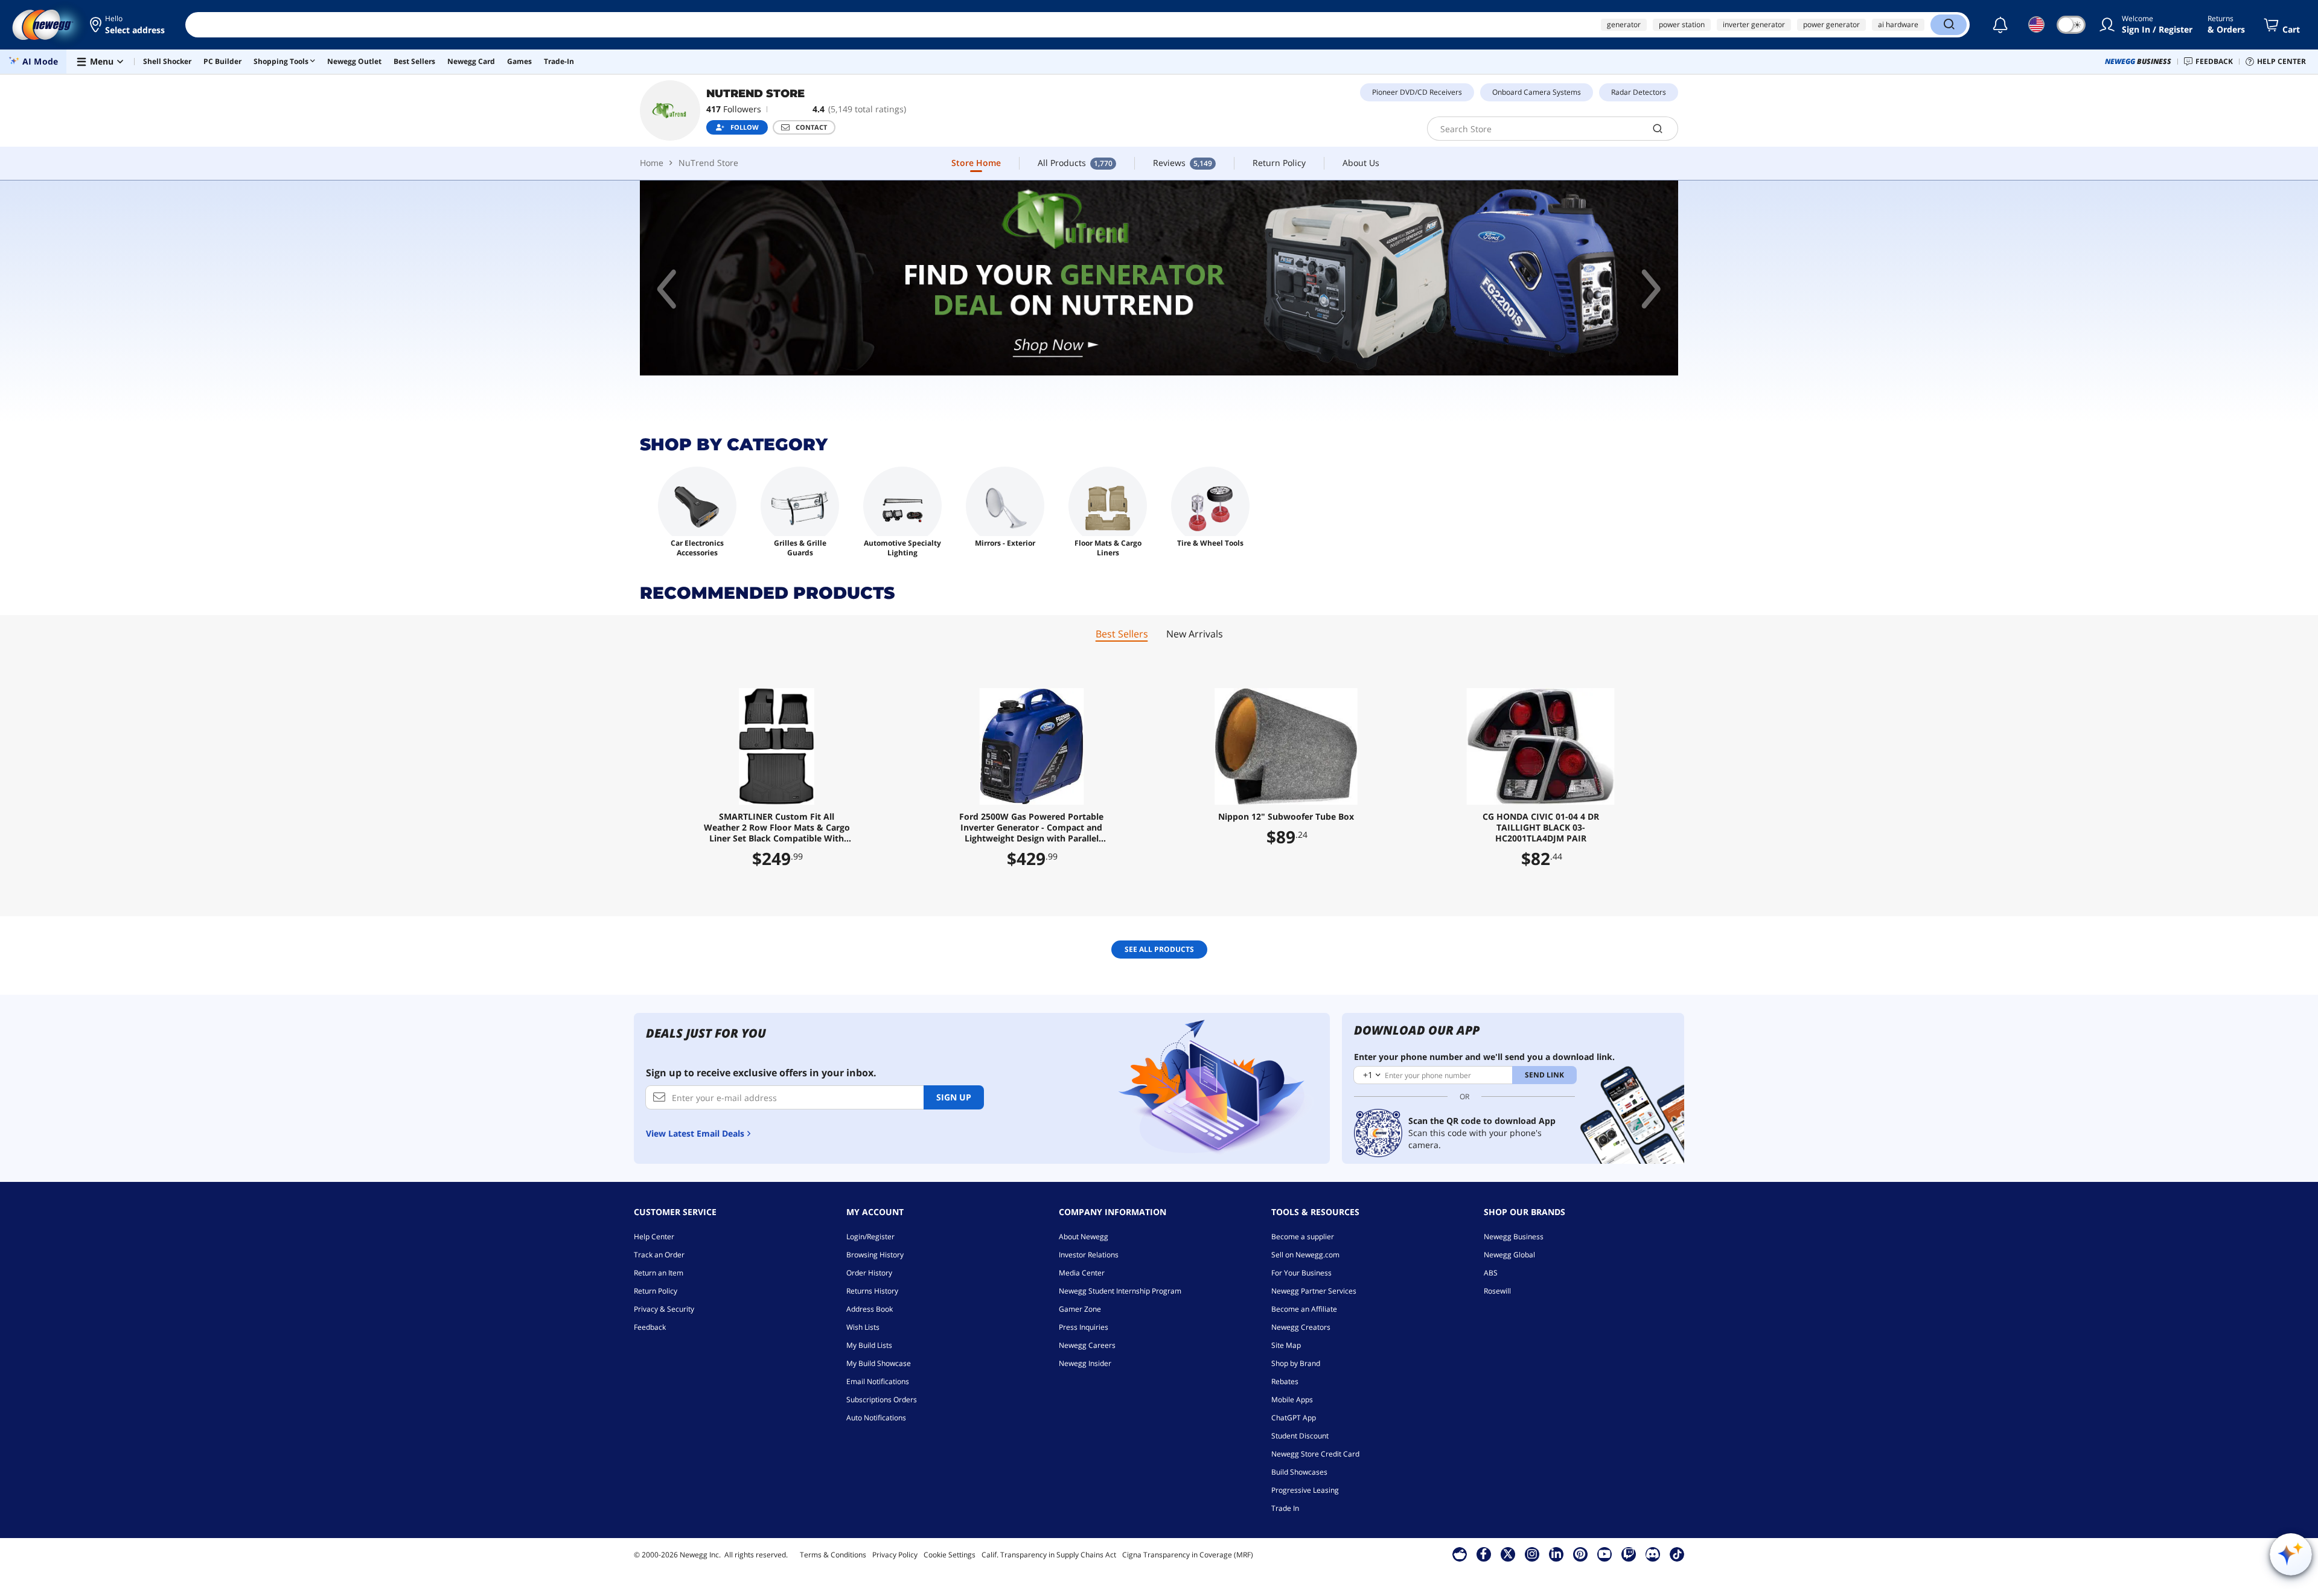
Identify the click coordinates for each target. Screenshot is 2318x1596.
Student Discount (1300, 1436)
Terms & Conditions (833, 1555)
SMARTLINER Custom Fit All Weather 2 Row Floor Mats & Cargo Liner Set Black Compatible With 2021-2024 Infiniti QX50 (777, 828)
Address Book (870, 1309)
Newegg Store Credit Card (1315, 1454)
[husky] (1159, 278)
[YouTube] (1604, 1554)
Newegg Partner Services (1314, 1291)
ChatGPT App (1294, 1418)
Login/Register (870, 1237)
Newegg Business (1514, 1237)
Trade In (1285, 1508)
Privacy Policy (895, 1555)
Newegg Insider (1085, 1363)
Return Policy (656, 1291)
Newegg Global (1509, 1255)
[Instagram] (1532, 1554)
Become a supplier (1303, 1237)
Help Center (654, 1237)
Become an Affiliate (1304, 1309)
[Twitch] (1629, 1554)
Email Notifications (878, 1381)
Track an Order (659, 1255)
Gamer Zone (1080, 1309)
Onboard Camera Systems (1537, 92)
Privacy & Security (664, 1309)
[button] (128, 25)
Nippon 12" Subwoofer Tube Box (1286, 817)
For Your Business (1301, 1273)
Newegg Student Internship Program (1120, 1291)
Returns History (872, 1291)
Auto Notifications (876, 1418)
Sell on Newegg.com (1305, 1255)
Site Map (1286, 1345)
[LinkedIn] (1556, 1554)
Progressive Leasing (1305, 1490)
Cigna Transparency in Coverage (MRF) (1188, 1555)
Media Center (1082, 1273)
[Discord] (1652, 1554)
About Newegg (1084, 1237)
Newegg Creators (1301, 1327)
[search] (1658, 129)
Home (652, 163)
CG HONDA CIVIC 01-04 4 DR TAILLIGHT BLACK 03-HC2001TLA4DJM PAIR (1541, 828)
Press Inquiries (1084, 1327)
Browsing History (875, 1255)
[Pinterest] (1580, 1554)
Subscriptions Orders (882, 1400)
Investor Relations (1089, 1255)
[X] (1508, 1554)
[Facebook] (1483, 1554)
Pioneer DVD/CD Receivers (1417, 92)
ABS (1491, 1273)
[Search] (1949, 25)
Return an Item (659, 1273)
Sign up (954, 1097)
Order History (869, 1273)
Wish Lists (863, 1327)
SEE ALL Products (1159, 949)
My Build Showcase (879, 1363)
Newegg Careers (1087, 1345)
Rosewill (1497, 1291)
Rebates (1285, 1381)
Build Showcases (1299, 1472)
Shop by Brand (1296, 1363)
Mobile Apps (1292, 1400)
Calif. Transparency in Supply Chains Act (1049, 1555)
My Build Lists (869, 1345)
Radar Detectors (1639, 92)
